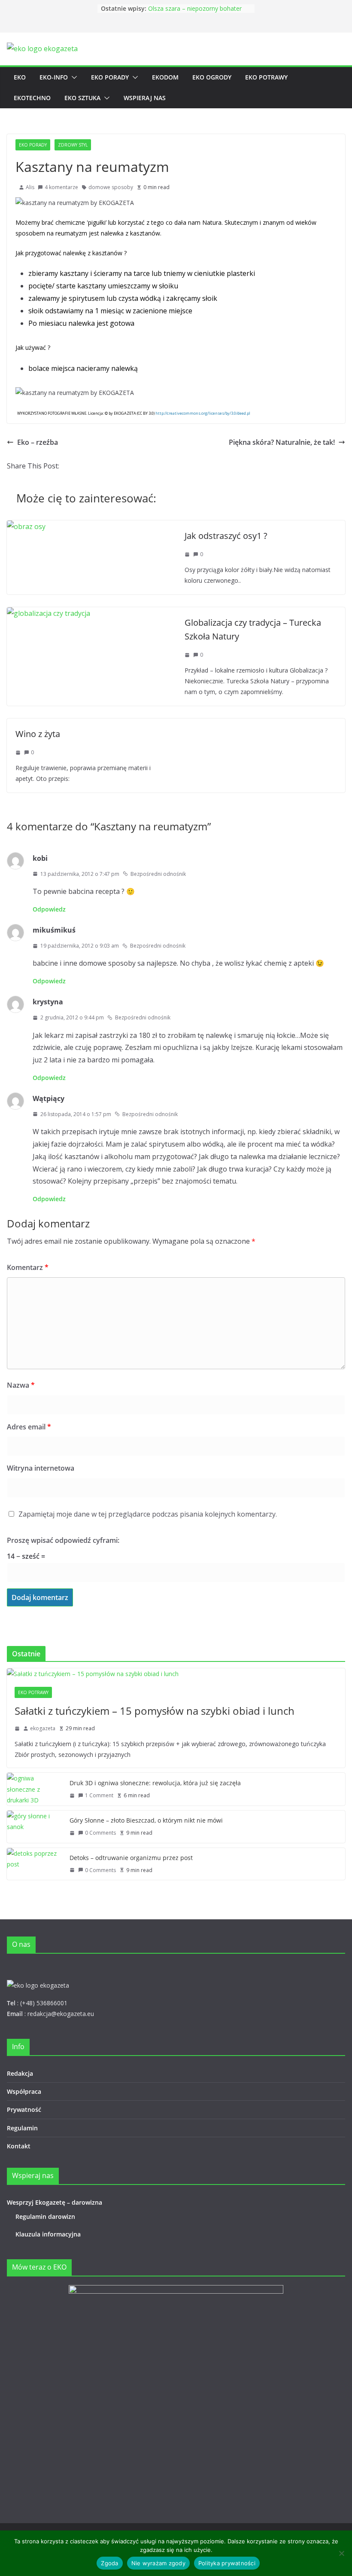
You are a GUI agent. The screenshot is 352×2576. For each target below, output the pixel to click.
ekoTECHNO (32, 98)
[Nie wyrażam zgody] (341, 2553)
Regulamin (22, 2128)
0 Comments (100, 1833)
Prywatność (24, 2109)
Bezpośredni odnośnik (158, 874)
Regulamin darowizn (45, 2217)
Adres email (29, 1427)
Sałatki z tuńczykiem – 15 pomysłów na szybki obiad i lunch (155, 1711)
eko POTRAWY (266, 77)
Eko (20, 77)
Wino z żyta (38, 734)
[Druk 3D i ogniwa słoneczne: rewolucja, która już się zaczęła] (35, 1789)
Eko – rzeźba (38, 442)
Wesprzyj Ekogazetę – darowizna (56, 2202)
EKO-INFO (54, 77)
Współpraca (24, 2091)
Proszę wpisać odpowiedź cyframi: (63, 1540)
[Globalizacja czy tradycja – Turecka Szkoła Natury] (49, 613)
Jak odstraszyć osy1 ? (226, 536)
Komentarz (28, 1267)
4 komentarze (61, 187)
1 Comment (99, 1795)
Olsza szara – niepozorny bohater (195, 8)
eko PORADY (110, 77)
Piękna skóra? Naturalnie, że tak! (282, 442)
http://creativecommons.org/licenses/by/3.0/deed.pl (203, 413)
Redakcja (20, 2073)
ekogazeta (43, 1728)
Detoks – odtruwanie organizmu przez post (131, 1858)
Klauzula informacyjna (48, 2234)
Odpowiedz (49, 909)
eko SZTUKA (82, 98)
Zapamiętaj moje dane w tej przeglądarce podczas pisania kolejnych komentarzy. (148, 1514)
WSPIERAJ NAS (145, 98)
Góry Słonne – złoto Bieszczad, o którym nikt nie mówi (146, 1820)
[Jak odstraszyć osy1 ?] (26, 526)
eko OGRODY (212, 77)
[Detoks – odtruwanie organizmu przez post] (35, 1864)
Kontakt (19, 2146)
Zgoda (109, 2563)
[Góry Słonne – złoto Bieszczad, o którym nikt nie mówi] (35, 1827)
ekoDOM (165, 77)
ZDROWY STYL (73, 145)
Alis (30, 187)
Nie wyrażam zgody (158, 2563)
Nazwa (21, 1385)
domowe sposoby (111, 187)
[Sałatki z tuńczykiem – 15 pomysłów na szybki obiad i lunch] (176, 1674)
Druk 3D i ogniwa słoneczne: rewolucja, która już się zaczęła (155, 1783)
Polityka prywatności (227, 2563)
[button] (73, 77)
